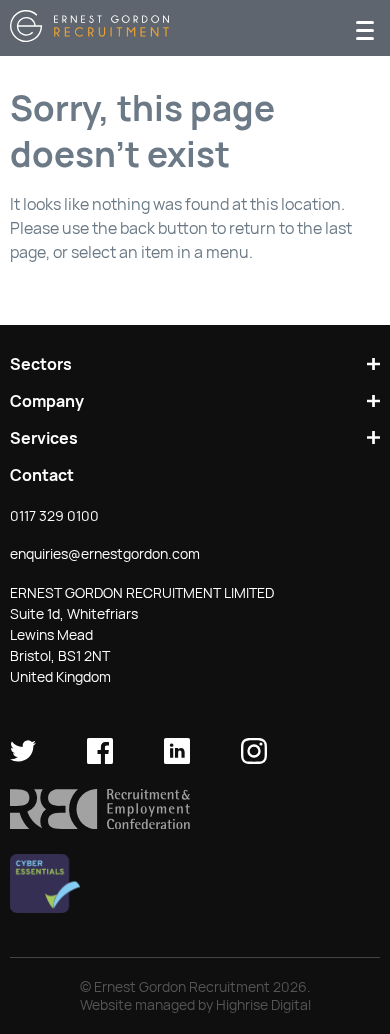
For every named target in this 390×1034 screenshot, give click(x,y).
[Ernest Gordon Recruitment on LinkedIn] (177, 759)
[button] (100, 824)
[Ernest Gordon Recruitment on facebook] (100, 759)
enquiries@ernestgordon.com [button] (105, 554)
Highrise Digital (263, 1005)
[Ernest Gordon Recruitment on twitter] (23, 759)
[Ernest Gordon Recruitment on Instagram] (254, 759)
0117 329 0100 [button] (54, 516)
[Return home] (89, 36)
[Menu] (365, 28)
